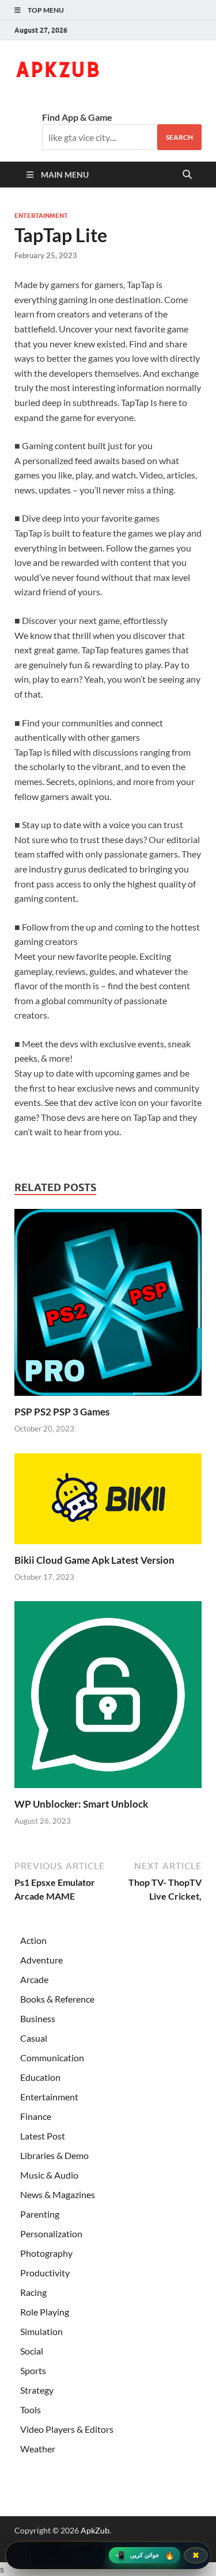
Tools (31, 2410)
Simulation (41, 2331)
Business (38, 2018)
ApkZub (95, 2530)
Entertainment (41, 216)
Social (32, 2351)
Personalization (51, 2234)
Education (40, 2077)
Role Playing (45, 2312)
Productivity (45, 2273)
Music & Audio (49, 2175)
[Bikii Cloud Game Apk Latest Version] (108, 1502)
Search (179, 137)
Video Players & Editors (67, 2429)
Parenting (40, 2214)
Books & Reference (57, 1999)
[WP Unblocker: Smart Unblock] (108, 1698)
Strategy (37, 2390)
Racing (33, 2292)
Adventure (41, 1960)
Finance (36, 2116)
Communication (52, 2058)
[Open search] (187, 175)
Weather (38, 2449)
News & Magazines (58, 2194)
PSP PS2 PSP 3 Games (62, 1412)
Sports (33, 2370)
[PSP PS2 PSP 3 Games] (108, 1306)
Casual (34, 2038)
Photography (46, 2253)
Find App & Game (77, 117)
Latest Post (43, 2136)
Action (33, 1940)
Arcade (34, 1979)
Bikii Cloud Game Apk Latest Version (94, 1560)
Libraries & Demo (54, 2155)
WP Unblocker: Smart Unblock (81, 1804)
